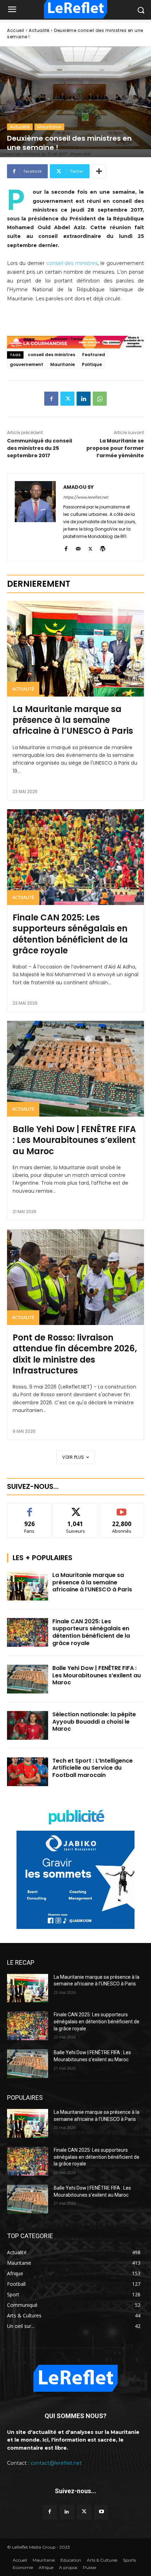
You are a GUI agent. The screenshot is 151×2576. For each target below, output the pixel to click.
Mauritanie (49, 127)
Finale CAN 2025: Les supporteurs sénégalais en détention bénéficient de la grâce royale (70, 934)
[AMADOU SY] (35, 517)
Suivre (76, 1508)
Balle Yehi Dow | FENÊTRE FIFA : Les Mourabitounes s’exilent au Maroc (74, 1140)
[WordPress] (103, 548)
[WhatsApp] (100, 399)
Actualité (39, 30)
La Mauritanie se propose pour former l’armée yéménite (115, 448)
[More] (99, 171)
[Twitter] (67, 399)
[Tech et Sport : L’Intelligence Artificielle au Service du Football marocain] (28, 1772)
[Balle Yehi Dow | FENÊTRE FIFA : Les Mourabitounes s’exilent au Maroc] (75, 1069)
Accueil (16, 30)
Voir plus (73, 1457)
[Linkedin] (84, 399)
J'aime (29, 1508)
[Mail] (78, 548)
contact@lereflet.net (56, 2463)
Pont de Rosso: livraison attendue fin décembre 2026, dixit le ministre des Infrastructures (75, 1354)
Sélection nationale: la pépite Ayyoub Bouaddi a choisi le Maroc (94, 1722)
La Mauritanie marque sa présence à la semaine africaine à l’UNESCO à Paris (73, 720)
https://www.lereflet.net (86, 497)
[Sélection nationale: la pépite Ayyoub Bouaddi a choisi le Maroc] (28, 1725)
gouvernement (27, 364)
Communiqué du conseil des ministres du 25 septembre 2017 (40, 448)
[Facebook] (51, 399)
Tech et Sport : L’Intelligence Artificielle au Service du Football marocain (93, 1768)
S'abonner (122, 1508)
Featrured (94, 355)
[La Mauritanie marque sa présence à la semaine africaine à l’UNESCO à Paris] (75, 649)
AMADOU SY (78, 487)
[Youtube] (101, 2512)
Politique (92, 364)
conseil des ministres (72, 263)
